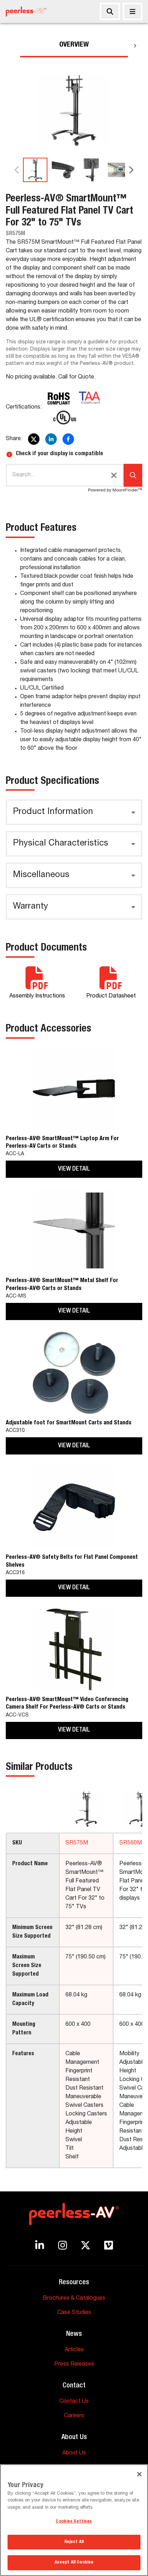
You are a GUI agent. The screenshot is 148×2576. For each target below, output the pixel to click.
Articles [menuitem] (74, 2350)
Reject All (74, 2542)
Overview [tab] (74, 45)
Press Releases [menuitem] (74, 2365)
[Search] (110, 11)
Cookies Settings (74, 2522)
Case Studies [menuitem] (74, 2313)
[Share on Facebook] (68, 439)
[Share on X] (34, 439)
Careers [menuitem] (74, 2416)
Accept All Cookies (74, 2563)
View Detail (74, 1169)
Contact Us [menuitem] (74, 2402)
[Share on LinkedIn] (51, 439)
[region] (74, 2520)
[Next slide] (131, 170)
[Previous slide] (17, 170)
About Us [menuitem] (74, 2453)
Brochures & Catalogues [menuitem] (74, 2299)
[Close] (133, 11)
